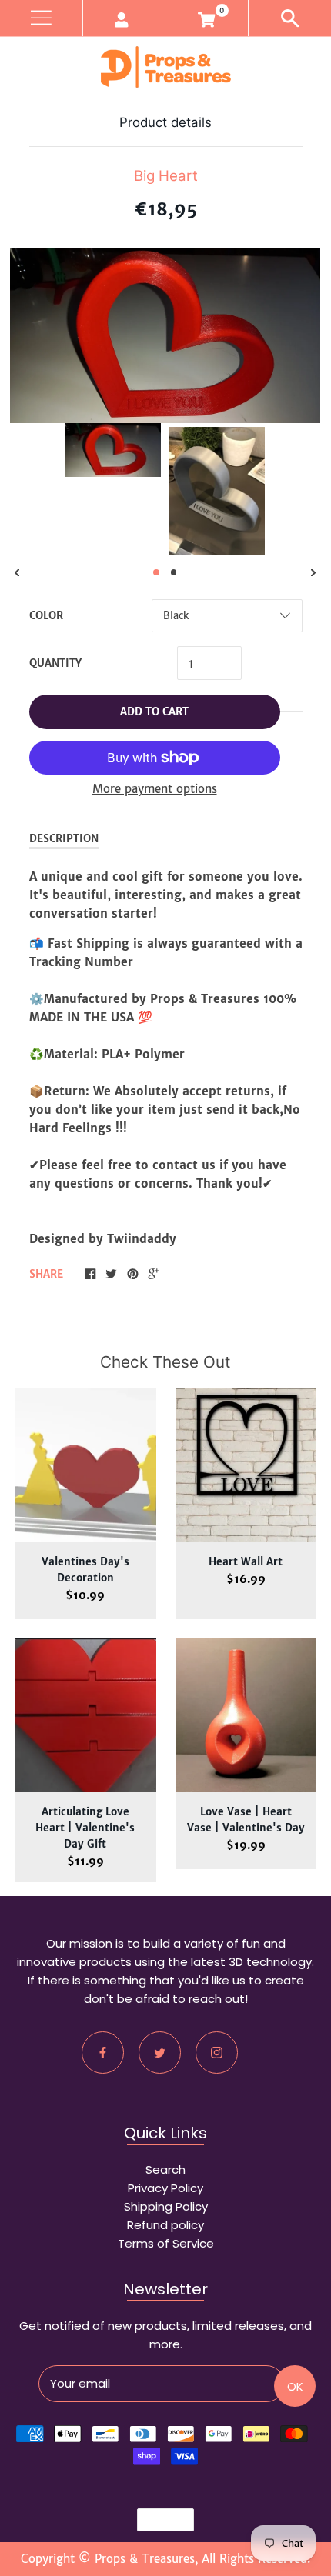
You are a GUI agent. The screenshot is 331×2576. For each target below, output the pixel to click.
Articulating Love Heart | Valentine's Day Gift (85, 1828)
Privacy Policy (165, 2188)
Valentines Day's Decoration (85, 1570)
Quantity (55, 663)
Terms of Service (166, 2243)
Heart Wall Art (246, 1562)
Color (46, 616)
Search (165, 2169)
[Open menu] (41, 18)
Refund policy (165, 2225)
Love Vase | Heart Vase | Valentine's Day (246, 1820)
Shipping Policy (166, 2206)
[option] (113, 450)
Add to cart (154, 712)
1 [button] (156, 572)
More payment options (155, 789)
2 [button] (174, 572)
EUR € (158, 2520)
